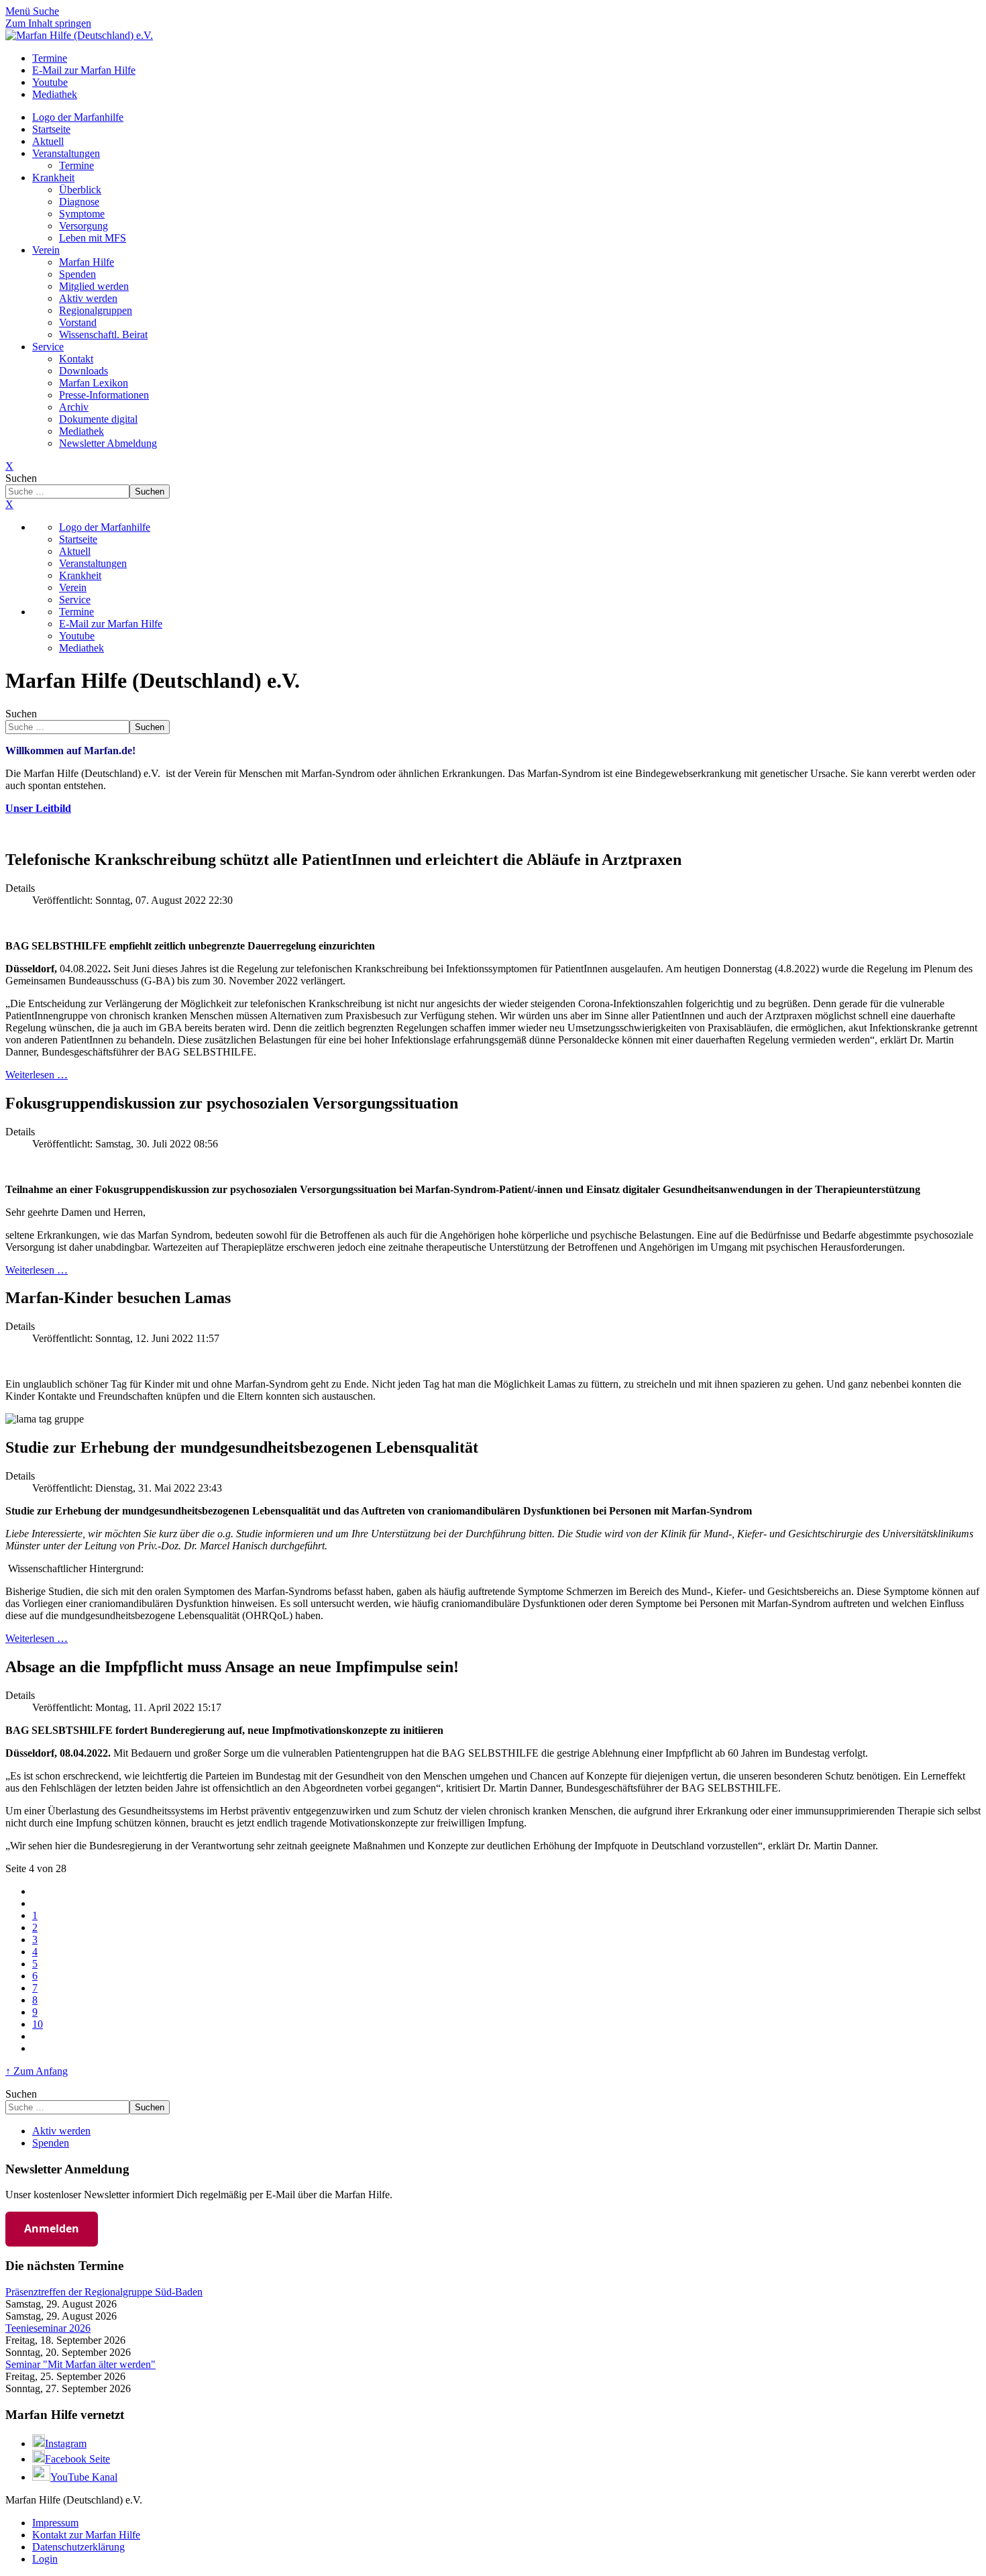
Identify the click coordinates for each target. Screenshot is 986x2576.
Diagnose (79, 202)
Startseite (51, 129)
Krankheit (53, 177)
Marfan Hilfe (87, 262)
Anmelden (52, 2228)
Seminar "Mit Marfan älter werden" (80, 2364)
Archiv (74, 407)
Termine (76, 165)
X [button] (9, 504)
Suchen (21, 478)
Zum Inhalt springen (48, 23)
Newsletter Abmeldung (108, 443)
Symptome (82, 214)
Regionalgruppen (96, 310)
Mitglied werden (94, 286)
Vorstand (78, 322)
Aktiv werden (88, 298)
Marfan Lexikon (94, 383)
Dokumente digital (98, 419)
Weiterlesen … (37, 1075)
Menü (19, 11)
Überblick (80, 190)
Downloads (84, 371)
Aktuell (48, 141)
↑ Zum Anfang (37, 2071)
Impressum (55, 2523)
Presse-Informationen (104, 395)
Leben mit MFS (93, 238)
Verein (46, 250)
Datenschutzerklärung (78, 2547)
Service (48, 347)
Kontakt (76, 359)
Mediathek (81, 431)
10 (38, 2024)
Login (45, 2559)
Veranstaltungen (66, 153)
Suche (46, 11)
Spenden (77, 274)
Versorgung (84, 226)
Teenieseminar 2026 (48, 2328)
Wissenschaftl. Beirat (103, 334)
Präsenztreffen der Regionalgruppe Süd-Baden (104, 2292)
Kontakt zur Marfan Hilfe (86, 2535)
